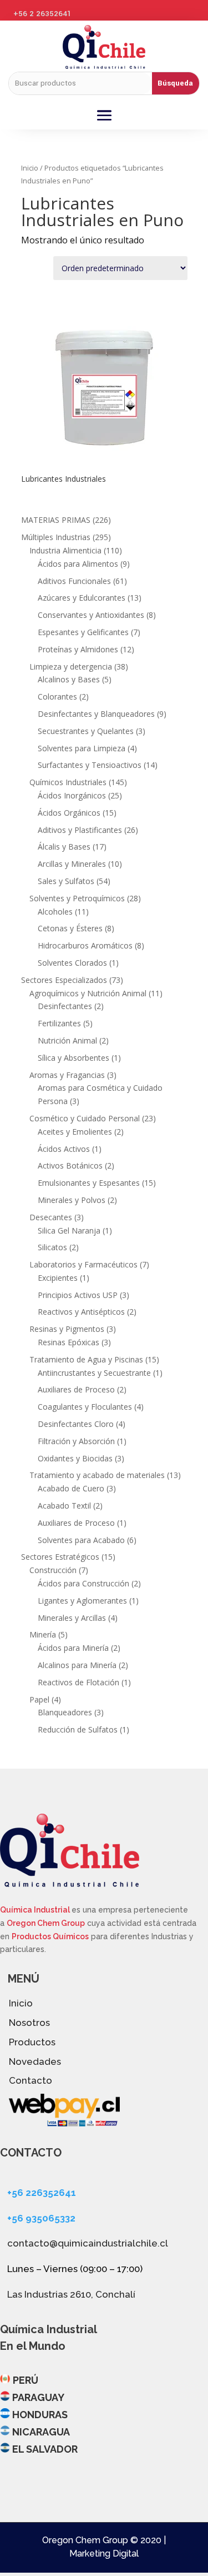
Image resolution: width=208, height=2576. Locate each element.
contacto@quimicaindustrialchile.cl (88, 2243)
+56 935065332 (41, 2218)
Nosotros (29, 2023)
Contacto (31, 2080)
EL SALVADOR (45, 2449)
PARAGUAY (38, 2397)
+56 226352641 (42, 2193)
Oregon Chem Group (46, 1923)
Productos (32, 2042)
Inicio (30, 168)
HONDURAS (40, 2415)
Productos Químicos (50, 1936)
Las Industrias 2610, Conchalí (71, 2294)
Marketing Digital (104, 2553)
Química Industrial (36, 1910)
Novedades (35, 2061)
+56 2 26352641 (42, 14)
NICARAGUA (41, 2432)
